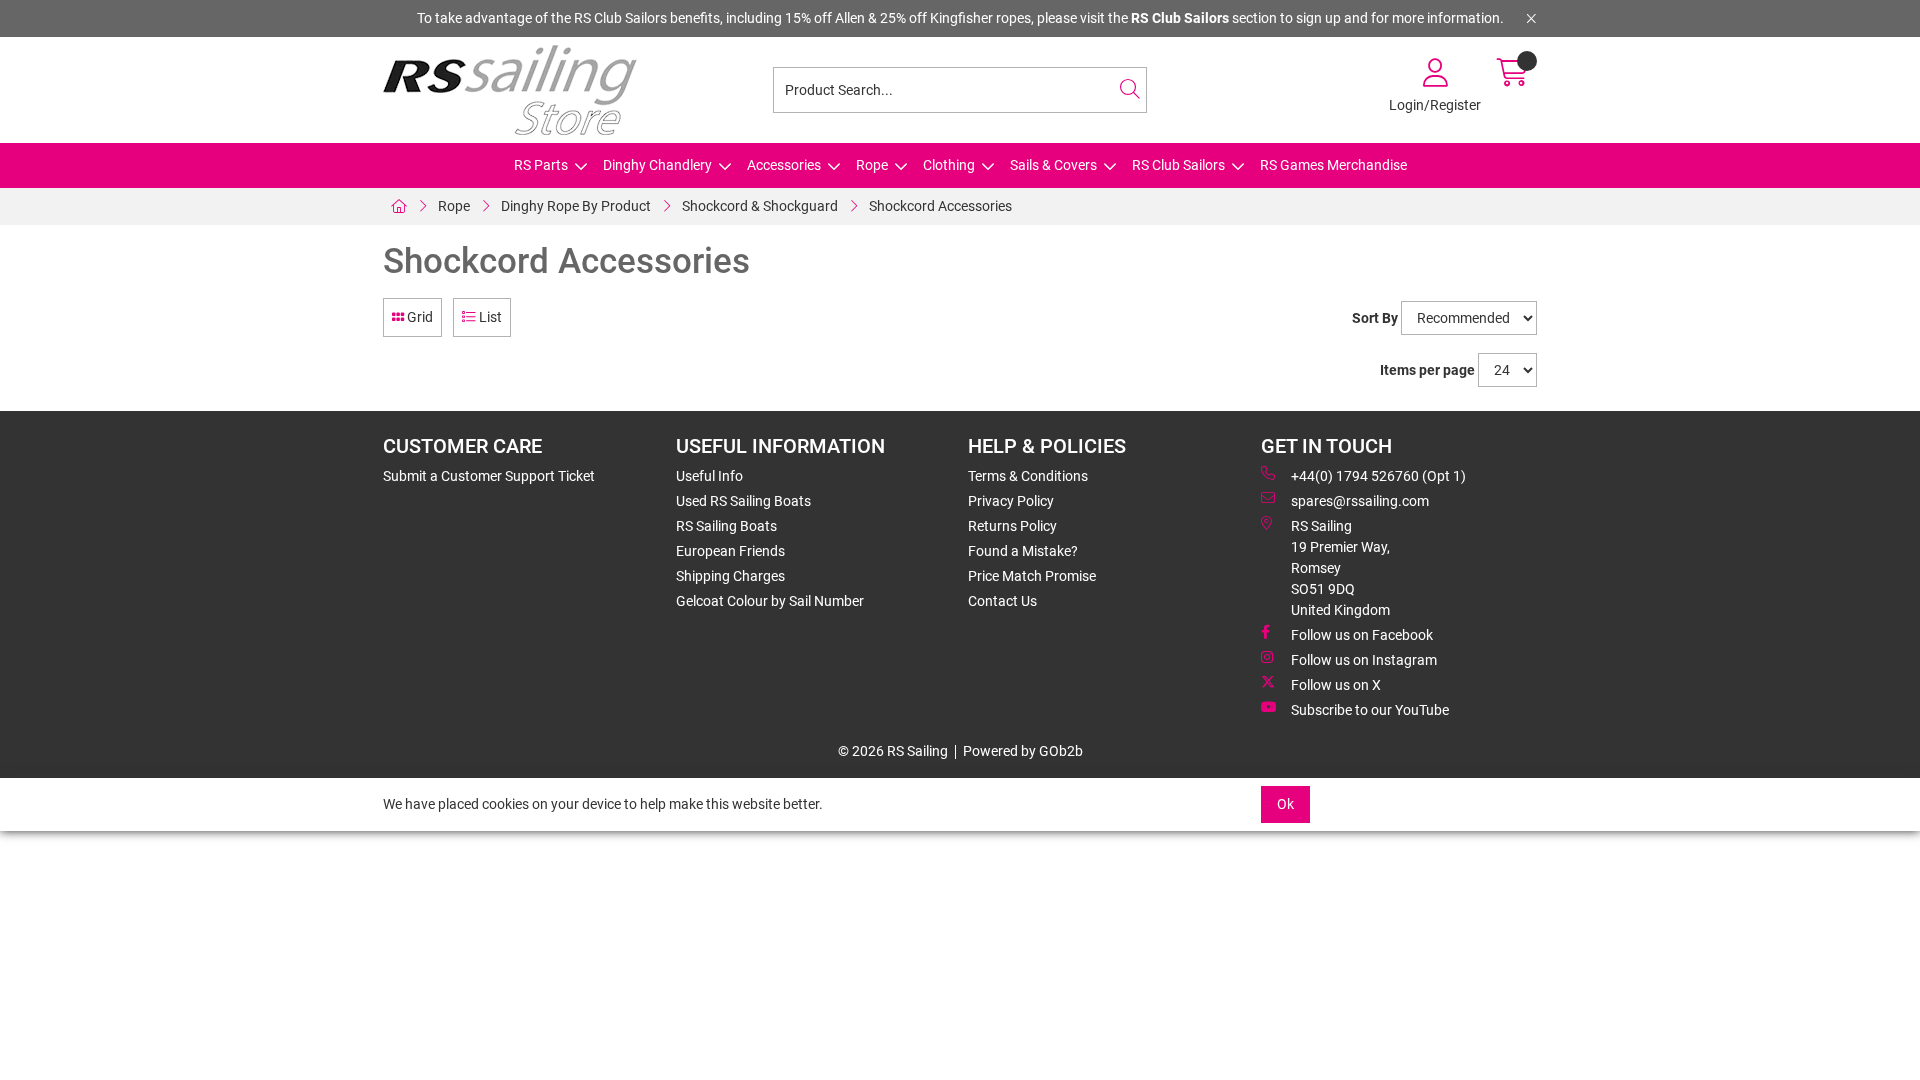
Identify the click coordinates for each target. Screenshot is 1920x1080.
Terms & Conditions (1028, 476)
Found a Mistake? (1023, 551)
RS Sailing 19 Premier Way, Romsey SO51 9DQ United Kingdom (1340, 568)
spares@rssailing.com (1360, 501)
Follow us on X (1336, 685)
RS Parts (541, 165)
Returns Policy (1012, 526)
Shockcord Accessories (940, 206)
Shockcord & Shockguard (760, 206)
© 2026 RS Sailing (893, 751)
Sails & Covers (1053, 165)
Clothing (949, 165)
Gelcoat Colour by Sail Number (770, 601)
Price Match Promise (1032, 576)
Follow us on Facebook (1362, 635)
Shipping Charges (730, 576)
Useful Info (709, 476)
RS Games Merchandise (1333, 165)
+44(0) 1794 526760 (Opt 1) (1378, 476)
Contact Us (1002, 601)
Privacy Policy (1011, 501)
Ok (1285, 804)
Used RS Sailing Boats (743, 501)
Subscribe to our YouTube (1370, 710)
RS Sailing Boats (726, 526)
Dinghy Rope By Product (576, 206)
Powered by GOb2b (1023, 751)
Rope (872, 165)
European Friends (730, 551)
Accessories (784, 165)
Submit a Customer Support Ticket (489, 476)
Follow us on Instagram (1364, 660)
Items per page (1427, 370)
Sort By (1375, 318)
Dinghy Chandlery (657, 165)
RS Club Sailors (1178, 165)
